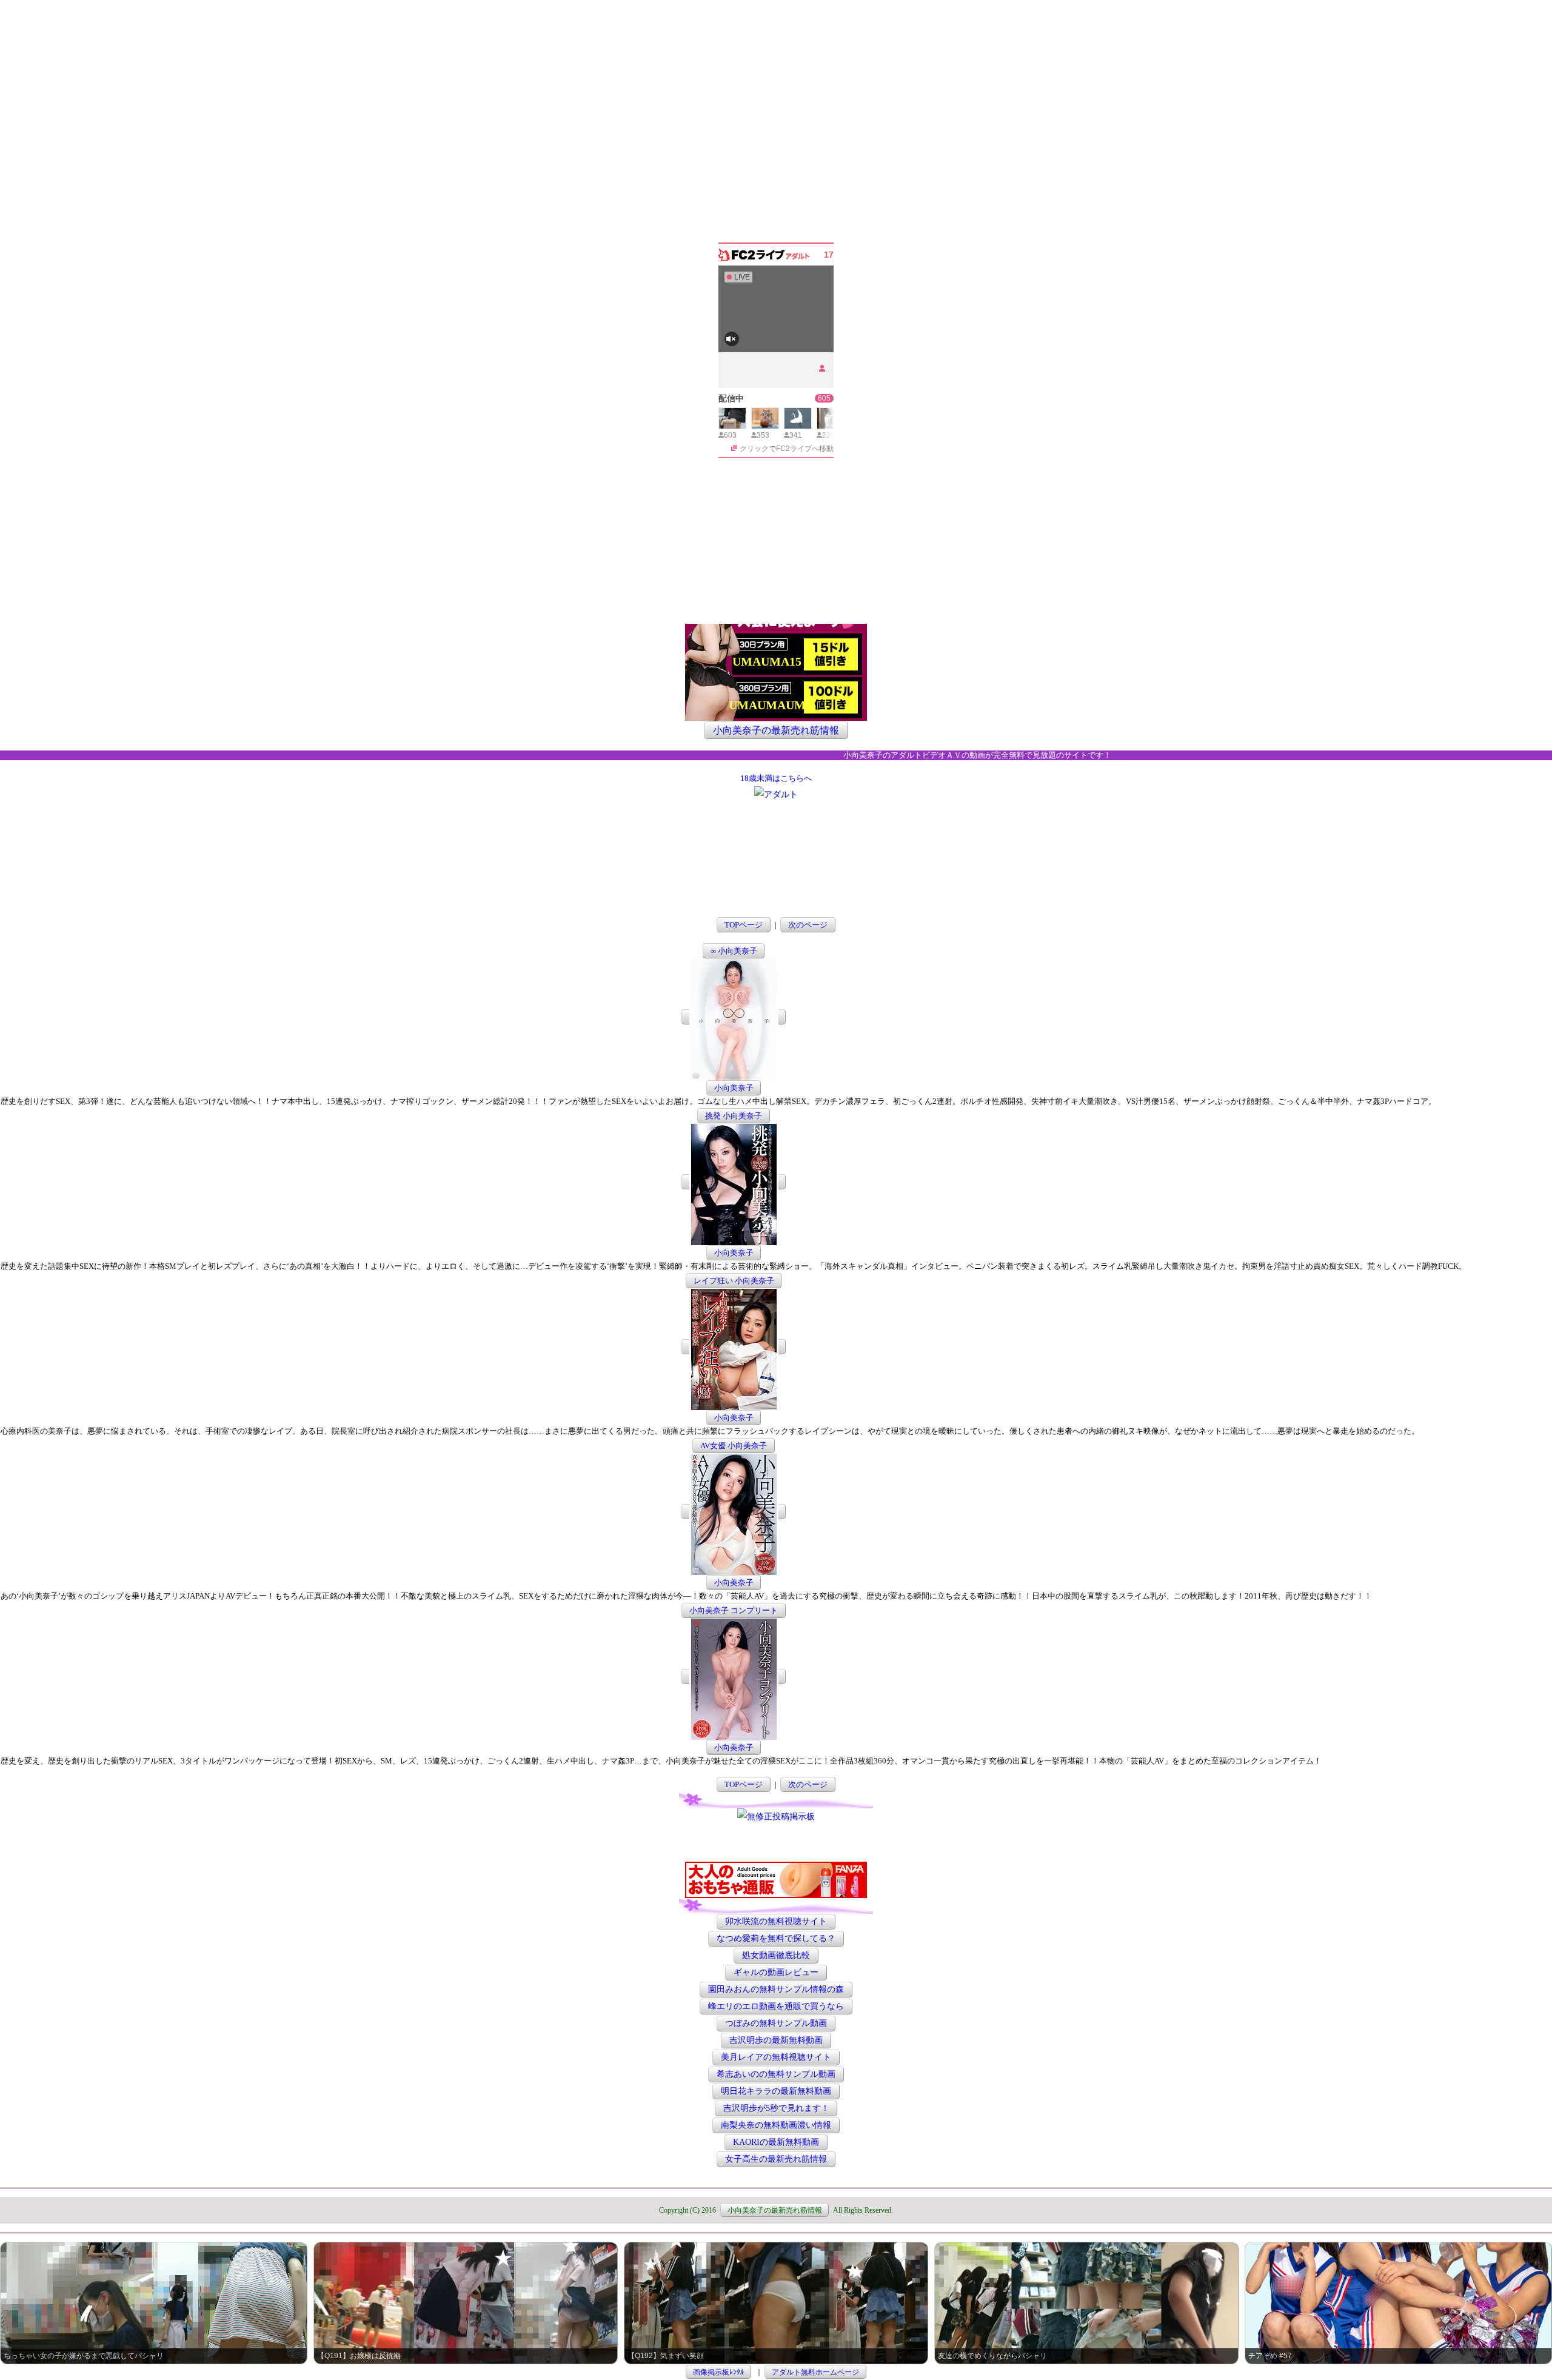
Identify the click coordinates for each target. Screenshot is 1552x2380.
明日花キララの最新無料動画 (776, 2092)
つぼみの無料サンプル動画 (776, 2024)
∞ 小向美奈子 (734, 951)
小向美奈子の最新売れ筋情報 (776, 730)
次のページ (808, 925)
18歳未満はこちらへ (776, 778)
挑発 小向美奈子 (734, 1116)
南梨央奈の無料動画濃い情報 (776, 2126)
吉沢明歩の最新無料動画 (776, 2041)
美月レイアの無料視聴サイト (776, 2058)
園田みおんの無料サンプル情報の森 (776, 1990)
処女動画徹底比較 (776, 1956)
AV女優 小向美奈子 (734, 1446)
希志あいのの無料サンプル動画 (776, 2075)
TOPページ (744, 925)
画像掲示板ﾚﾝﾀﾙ (718, 2372)
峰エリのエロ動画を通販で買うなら (776, 2007)
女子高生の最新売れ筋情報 (776, 2160)
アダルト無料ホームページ (815, 2372)
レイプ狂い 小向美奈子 (734, 1281)
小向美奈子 (734, 1088)
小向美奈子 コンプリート (734, 1610)
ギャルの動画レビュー (776, 1973)
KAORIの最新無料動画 (776, 2143)
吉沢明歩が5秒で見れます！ (776, 2109)
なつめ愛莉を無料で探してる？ (776, 1939)
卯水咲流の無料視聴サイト (776, 1922)
